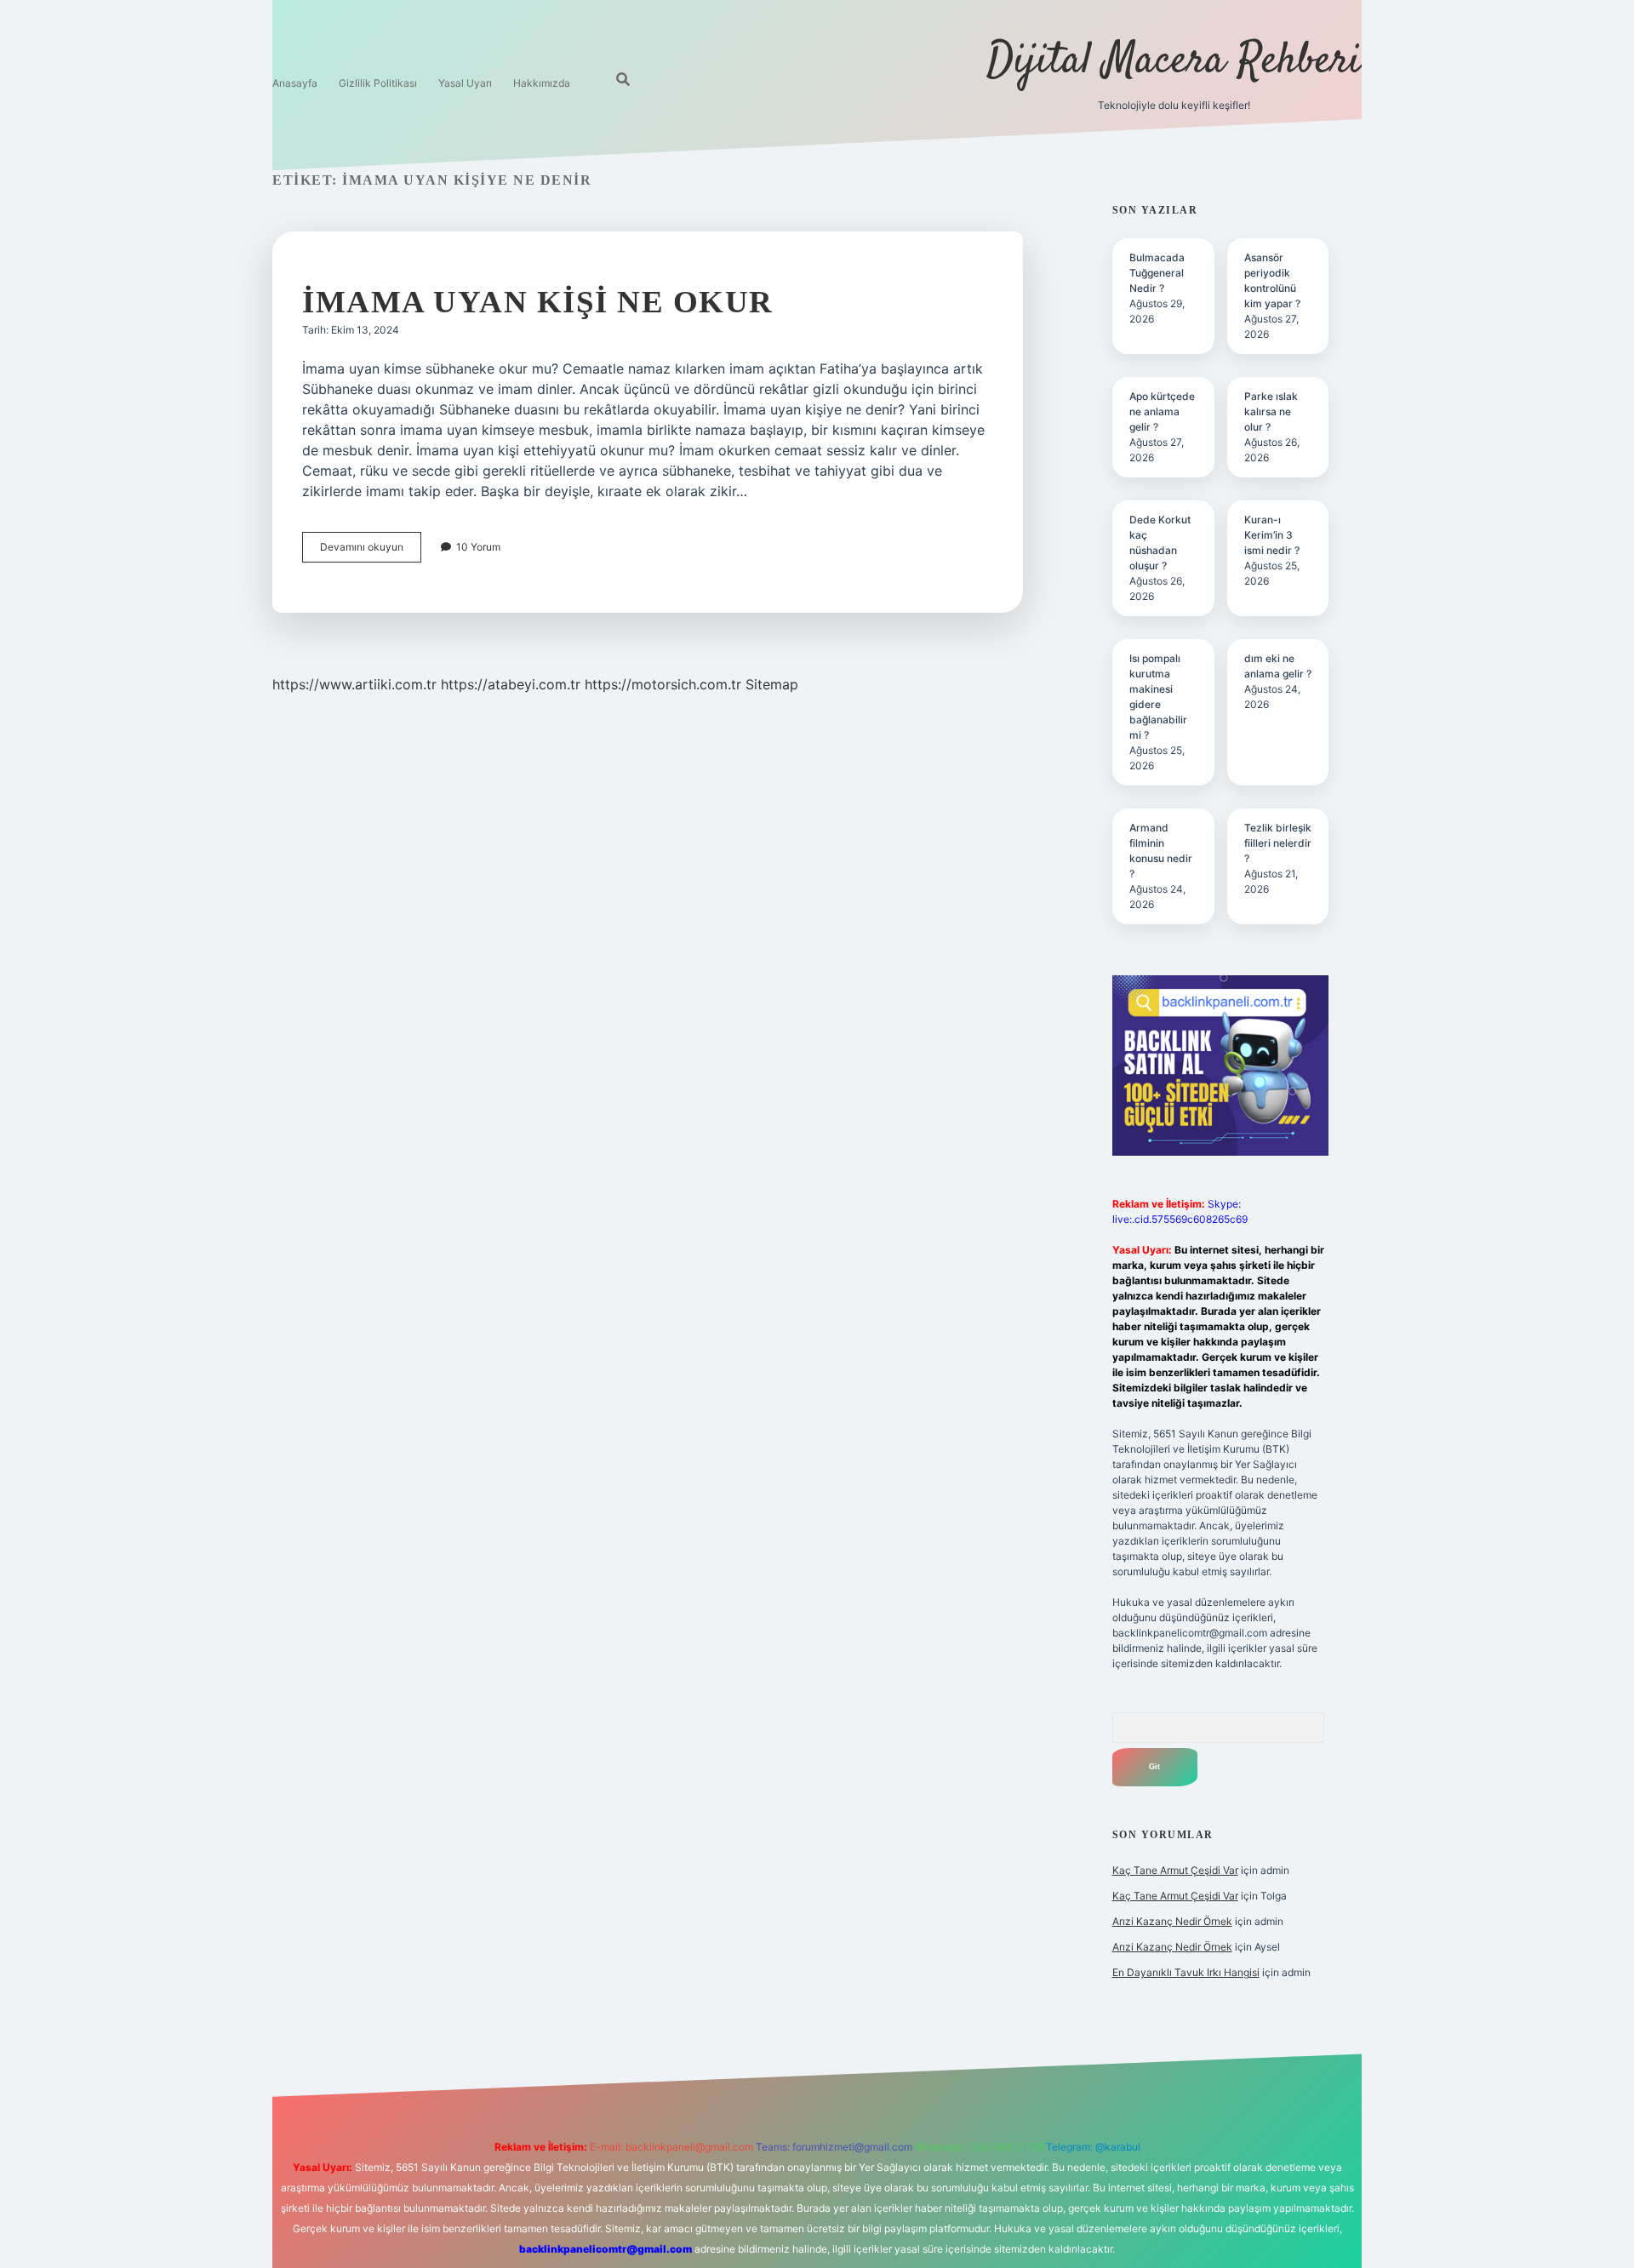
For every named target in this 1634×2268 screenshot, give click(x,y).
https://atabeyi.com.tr (511, 684)
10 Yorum (478, 547)
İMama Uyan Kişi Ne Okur (538, 302)
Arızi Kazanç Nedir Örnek (1172, 1921)
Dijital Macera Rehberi (1174, 62)
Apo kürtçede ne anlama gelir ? (1162, 411)
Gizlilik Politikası (378, 83)
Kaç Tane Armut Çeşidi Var (1175, 1870)
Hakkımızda (542, 83)
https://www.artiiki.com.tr (354, 684)
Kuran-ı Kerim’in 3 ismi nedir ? (1272, 535)
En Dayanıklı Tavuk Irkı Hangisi (1186, 1972)
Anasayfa (295, 83)
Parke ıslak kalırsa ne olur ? (1271, 411)
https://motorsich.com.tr (663, 684)
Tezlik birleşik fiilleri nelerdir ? (1278, 843)
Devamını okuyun (371, 551)
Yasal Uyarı (465, 83)
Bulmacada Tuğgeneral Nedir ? (1157, 273)
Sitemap (772, 684)
